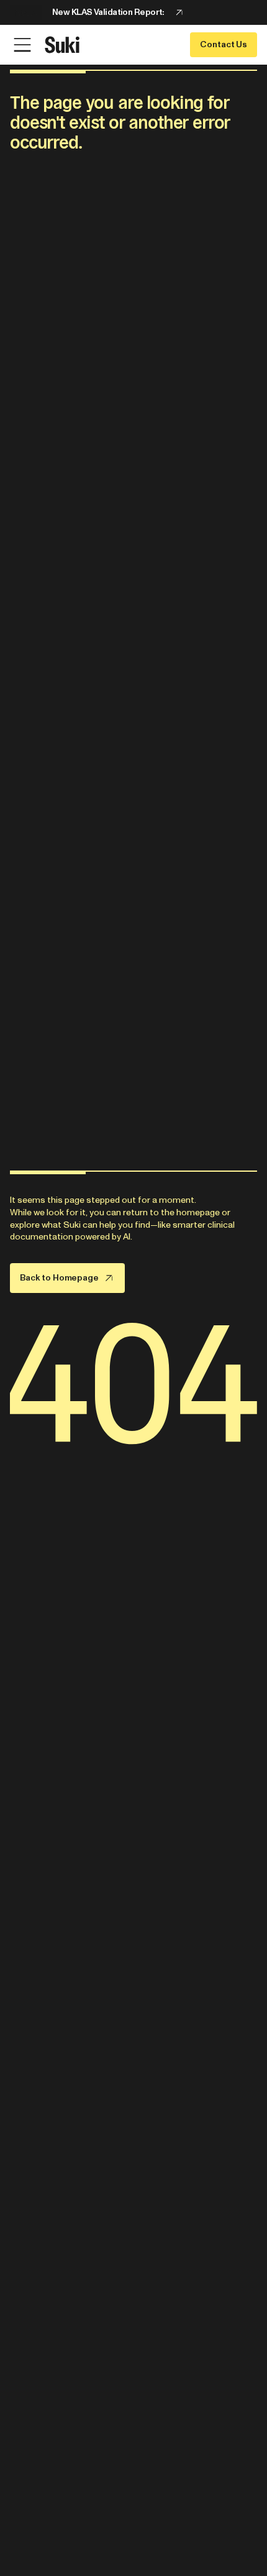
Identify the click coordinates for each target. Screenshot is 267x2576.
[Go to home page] (62, 45)
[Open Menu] (22, 45)
